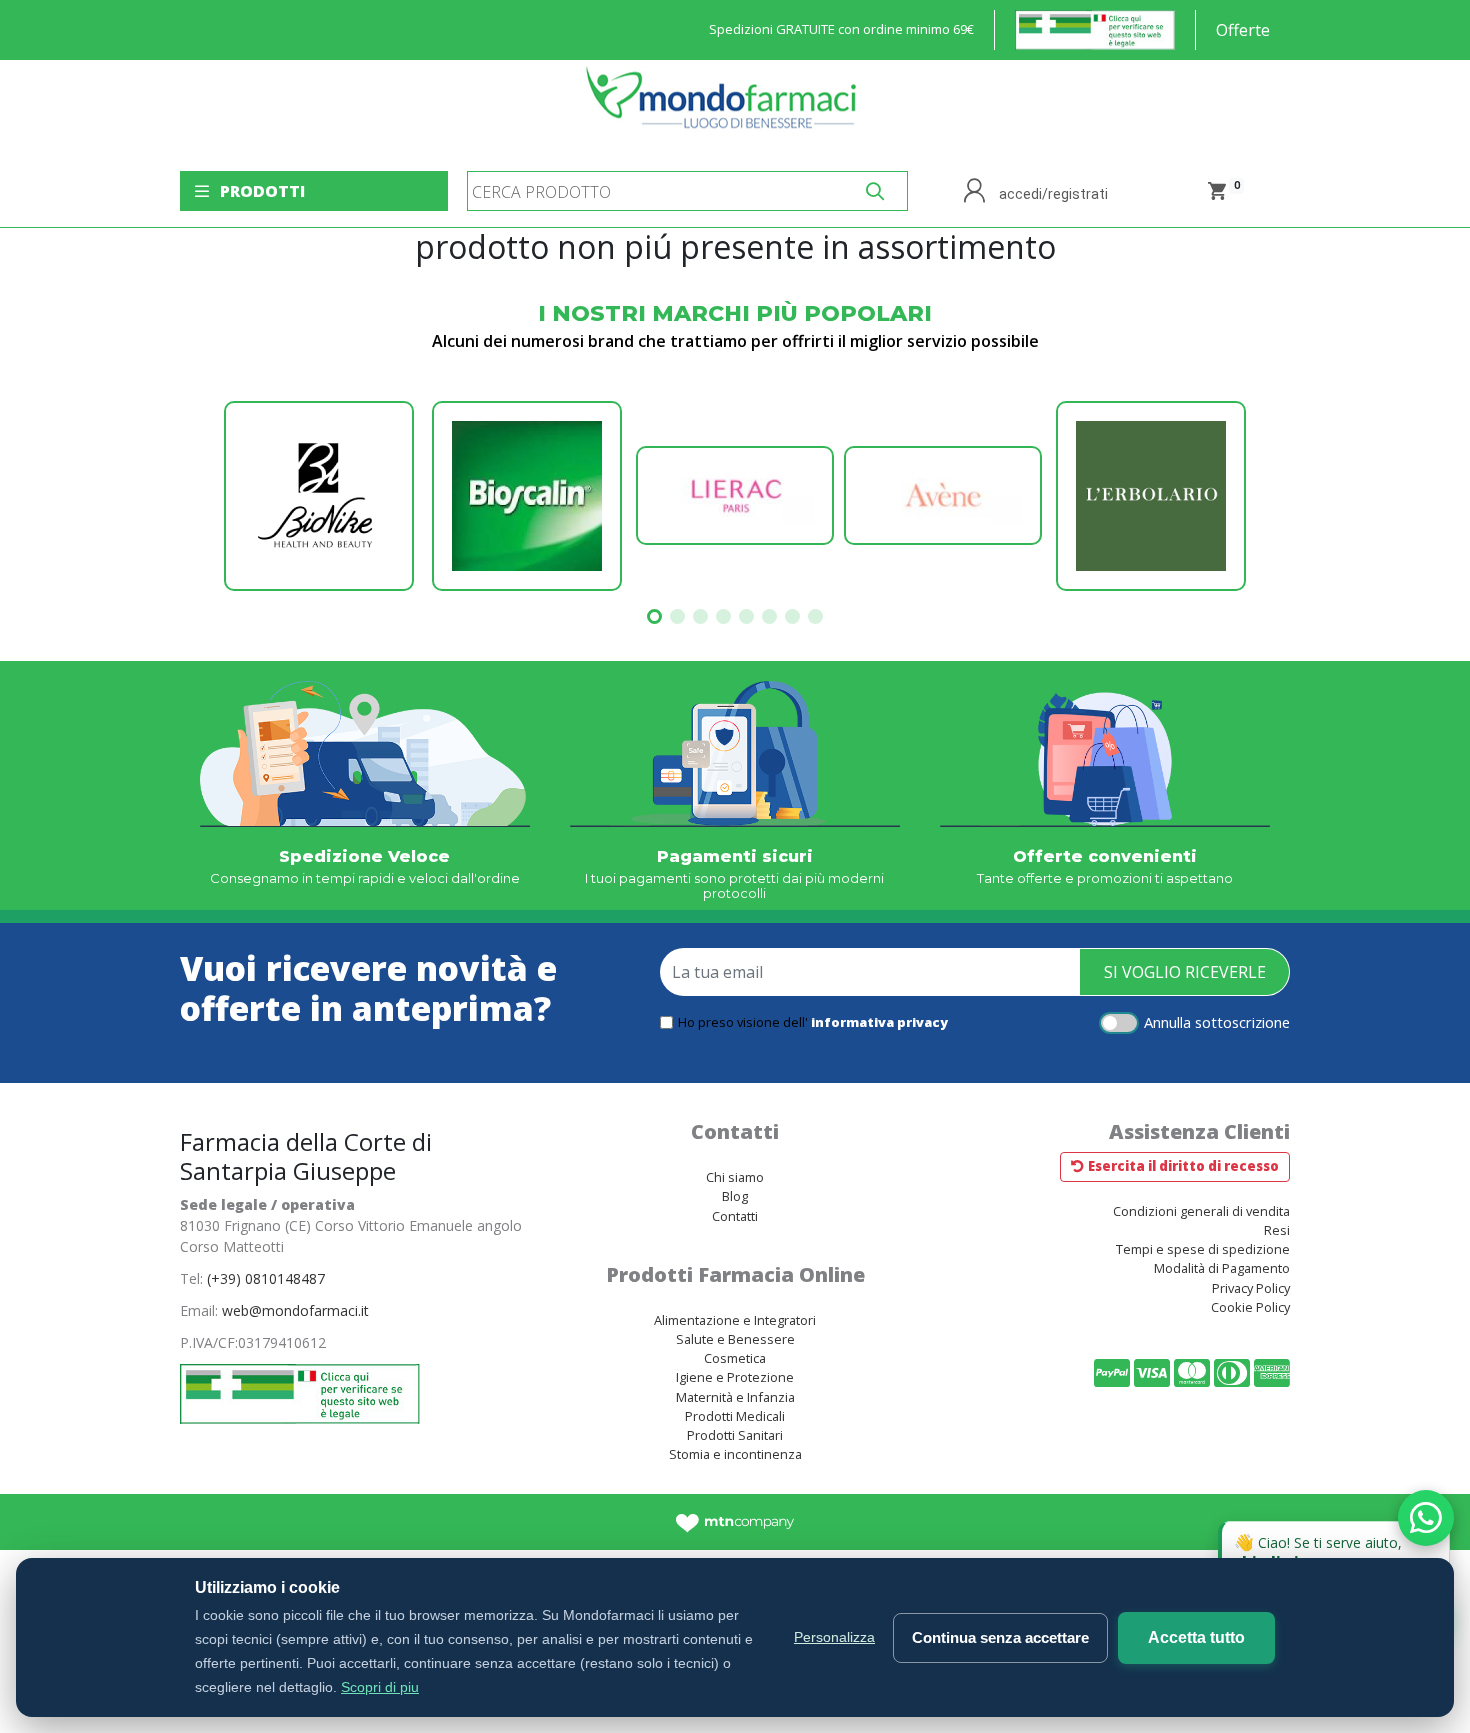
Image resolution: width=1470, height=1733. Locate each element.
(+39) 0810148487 (266, 1278)
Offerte (1243, 30)
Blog (735, 1196)
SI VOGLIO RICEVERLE (1185, 972)
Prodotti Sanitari (735, 1435)
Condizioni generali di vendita (1201, 1211)
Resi (1277, 1230)
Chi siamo (735, 1177)
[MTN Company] (735, 1522)
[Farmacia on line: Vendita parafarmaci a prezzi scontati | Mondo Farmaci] (727, 107)
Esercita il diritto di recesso (1183, 1166)
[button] (654, 616)
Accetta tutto (1196, 1637)
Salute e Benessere (735, 1339)
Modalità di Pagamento (1222, 1268)
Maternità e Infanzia (735, 1397)
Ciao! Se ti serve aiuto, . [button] (1337, 1546)
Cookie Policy (1250, 1307)
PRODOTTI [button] (262, 191)
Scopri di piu (380, 1687)
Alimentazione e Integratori (735, 1320)
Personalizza (834, 1637)
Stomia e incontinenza (735, 1454)
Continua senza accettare (1000, 1637)
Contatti (735, 1216)
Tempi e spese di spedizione (1203, 1249)
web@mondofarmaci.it (295, 1310)
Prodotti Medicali (735, 1416)
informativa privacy (879, 1022)
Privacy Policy (1251, 1288)
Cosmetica (735, 1358)
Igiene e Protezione (735, 1377)
